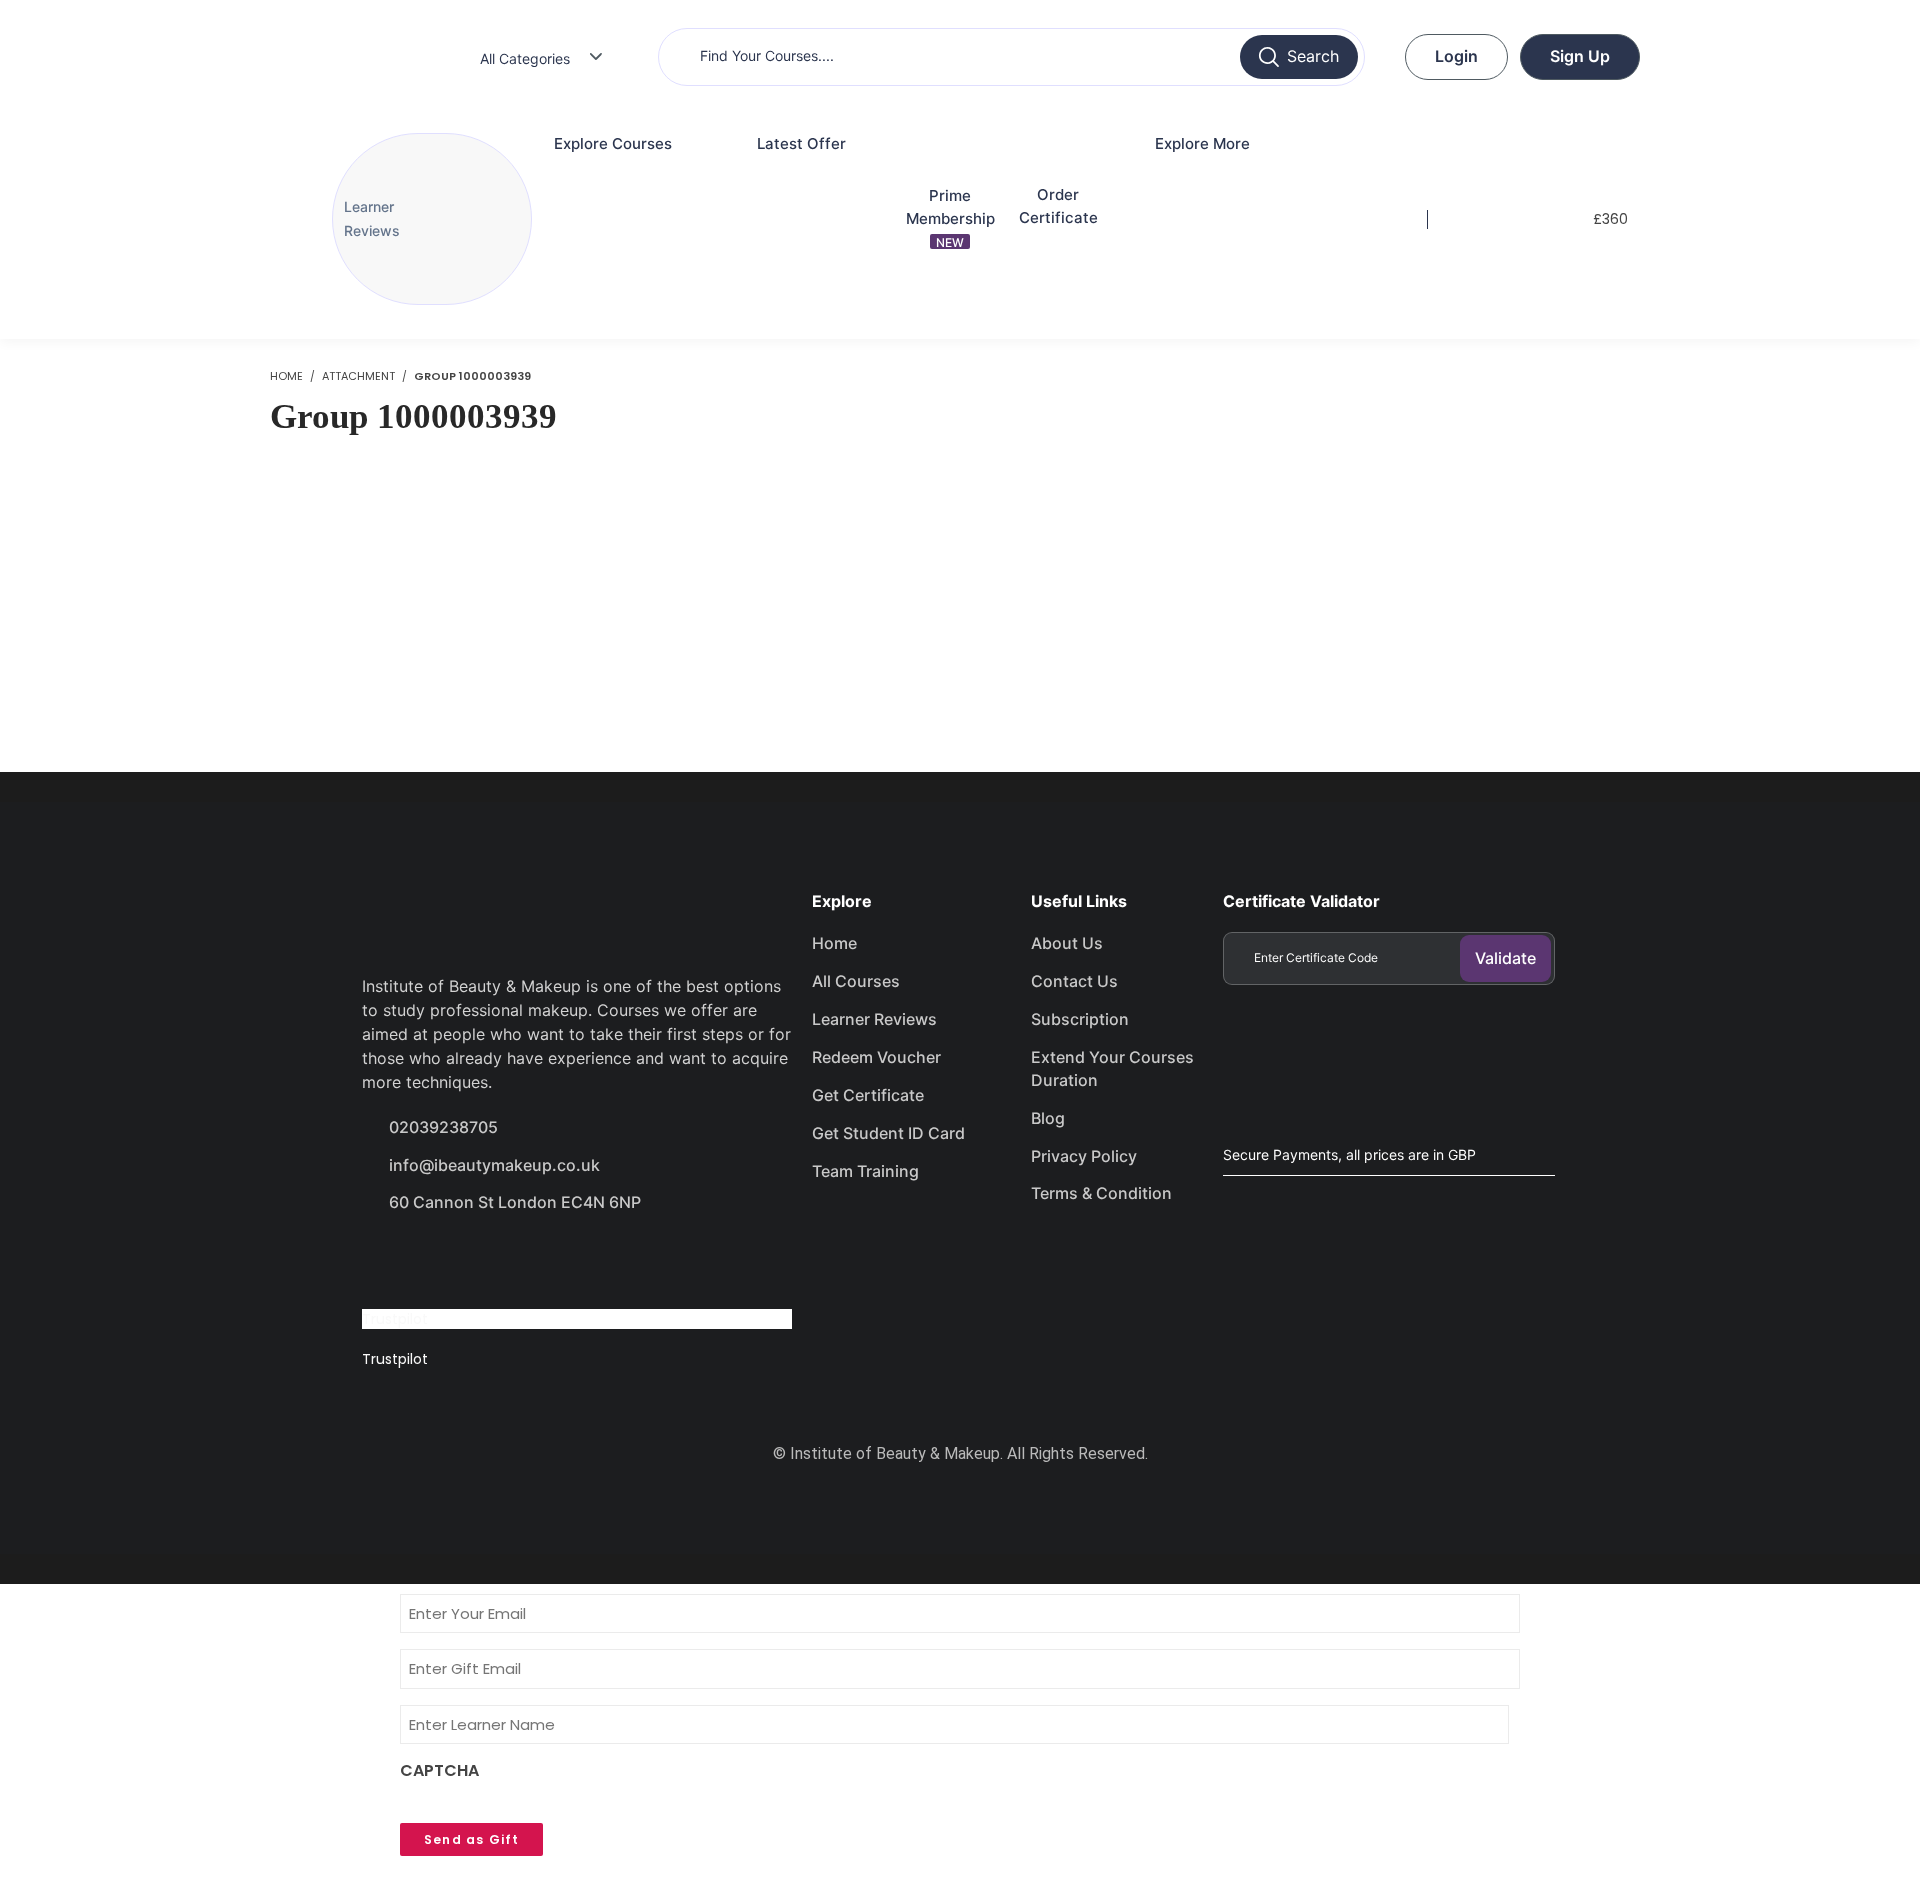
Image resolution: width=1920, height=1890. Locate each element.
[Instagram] (529, 1259)
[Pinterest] (600, 1259)
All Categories (525, 58)
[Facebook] (387, 1259)
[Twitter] (458, 1259)
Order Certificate (1058, 206)
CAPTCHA (439, 1771)
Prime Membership (950, 218)
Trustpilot (395, 1319)
